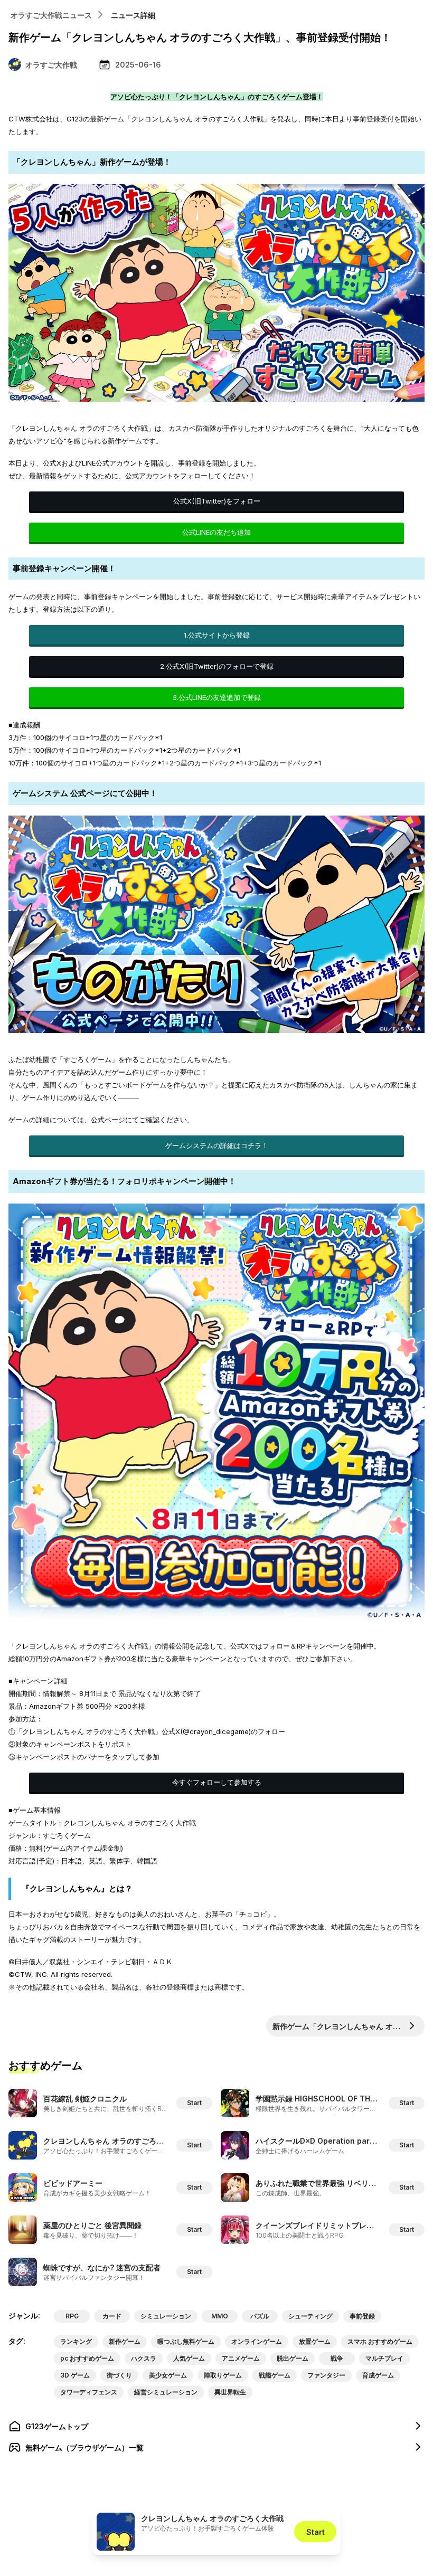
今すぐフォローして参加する (217, 1782)
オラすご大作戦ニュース (51, 15)
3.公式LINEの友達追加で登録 (217, 697)
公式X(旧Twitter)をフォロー (217, 501)
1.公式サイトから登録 (217, 635)
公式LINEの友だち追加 (216, 532)
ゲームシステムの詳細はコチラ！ (217, 1145)
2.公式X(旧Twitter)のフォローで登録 (217, 666)
